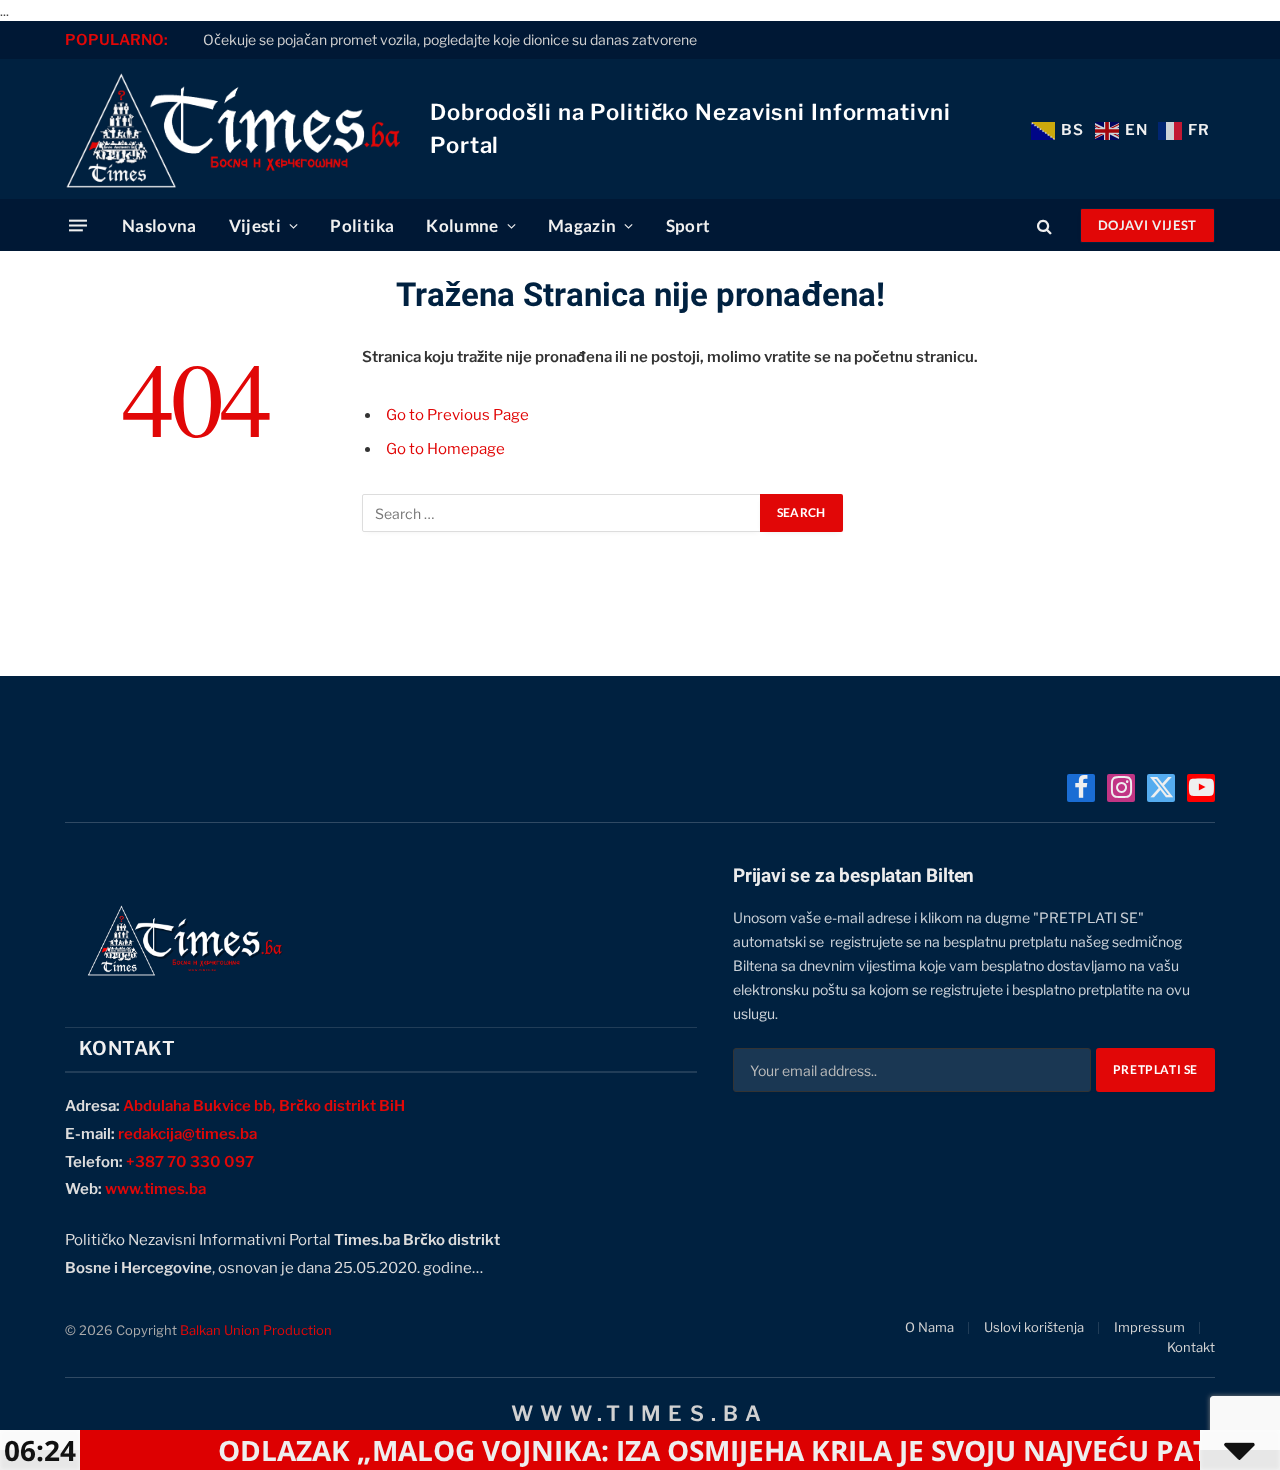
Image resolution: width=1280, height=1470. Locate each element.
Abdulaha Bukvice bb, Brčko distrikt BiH (264, 1106)
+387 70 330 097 (190, 1162)
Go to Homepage (445, 449)
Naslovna (159, 225)
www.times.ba (155, 1189)
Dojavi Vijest (1147, 225)
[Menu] (78, 225)
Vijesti (255, 225)
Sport (688, 225)
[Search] (1044, 225)
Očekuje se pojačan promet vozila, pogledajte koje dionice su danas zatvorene (450, 39)
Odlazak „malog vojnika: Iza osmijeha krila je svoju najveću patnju (706, 1450)
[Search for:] (562, 513)
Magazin (582, 225)
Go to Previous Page (457, 415)
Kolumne (462, 225)
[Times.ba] (232, 129)
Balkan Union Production (256, 1330)
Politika (362, 225)
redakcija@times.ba (187, 1134)
